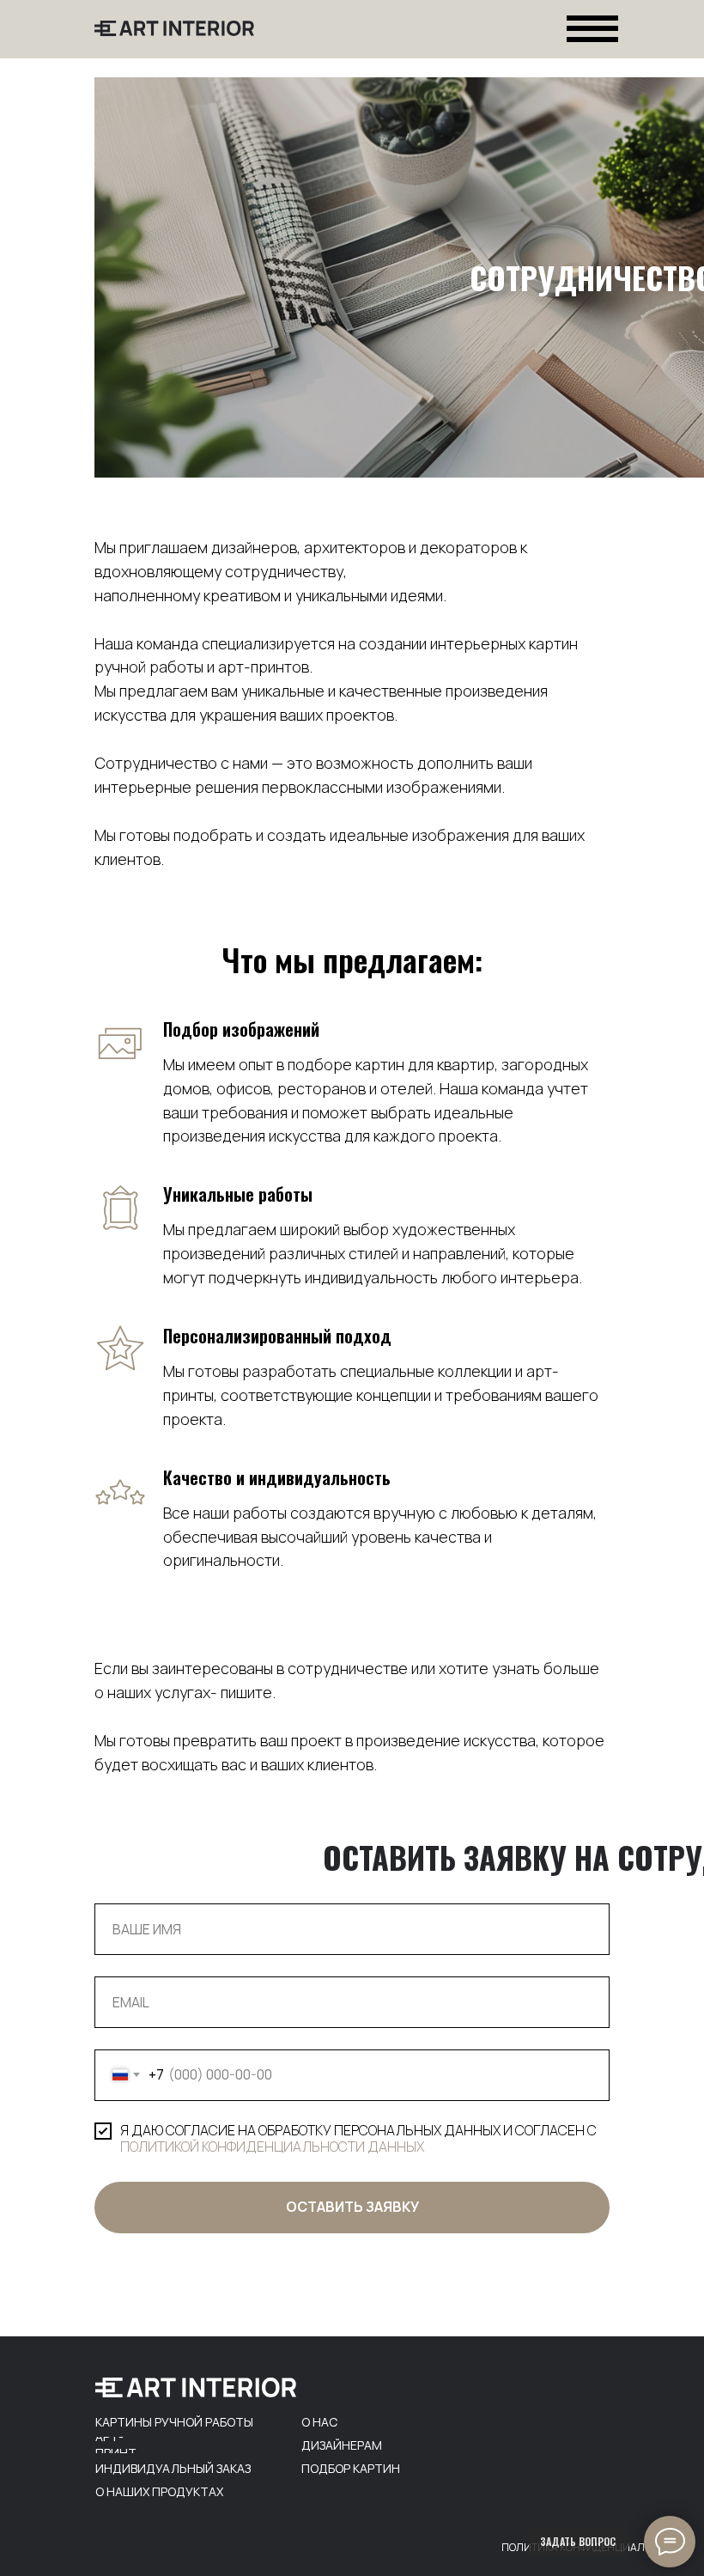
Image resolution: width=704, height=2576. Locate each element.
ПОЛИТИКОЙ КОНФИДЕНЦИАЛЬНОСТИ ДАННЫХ (272, 2147)
